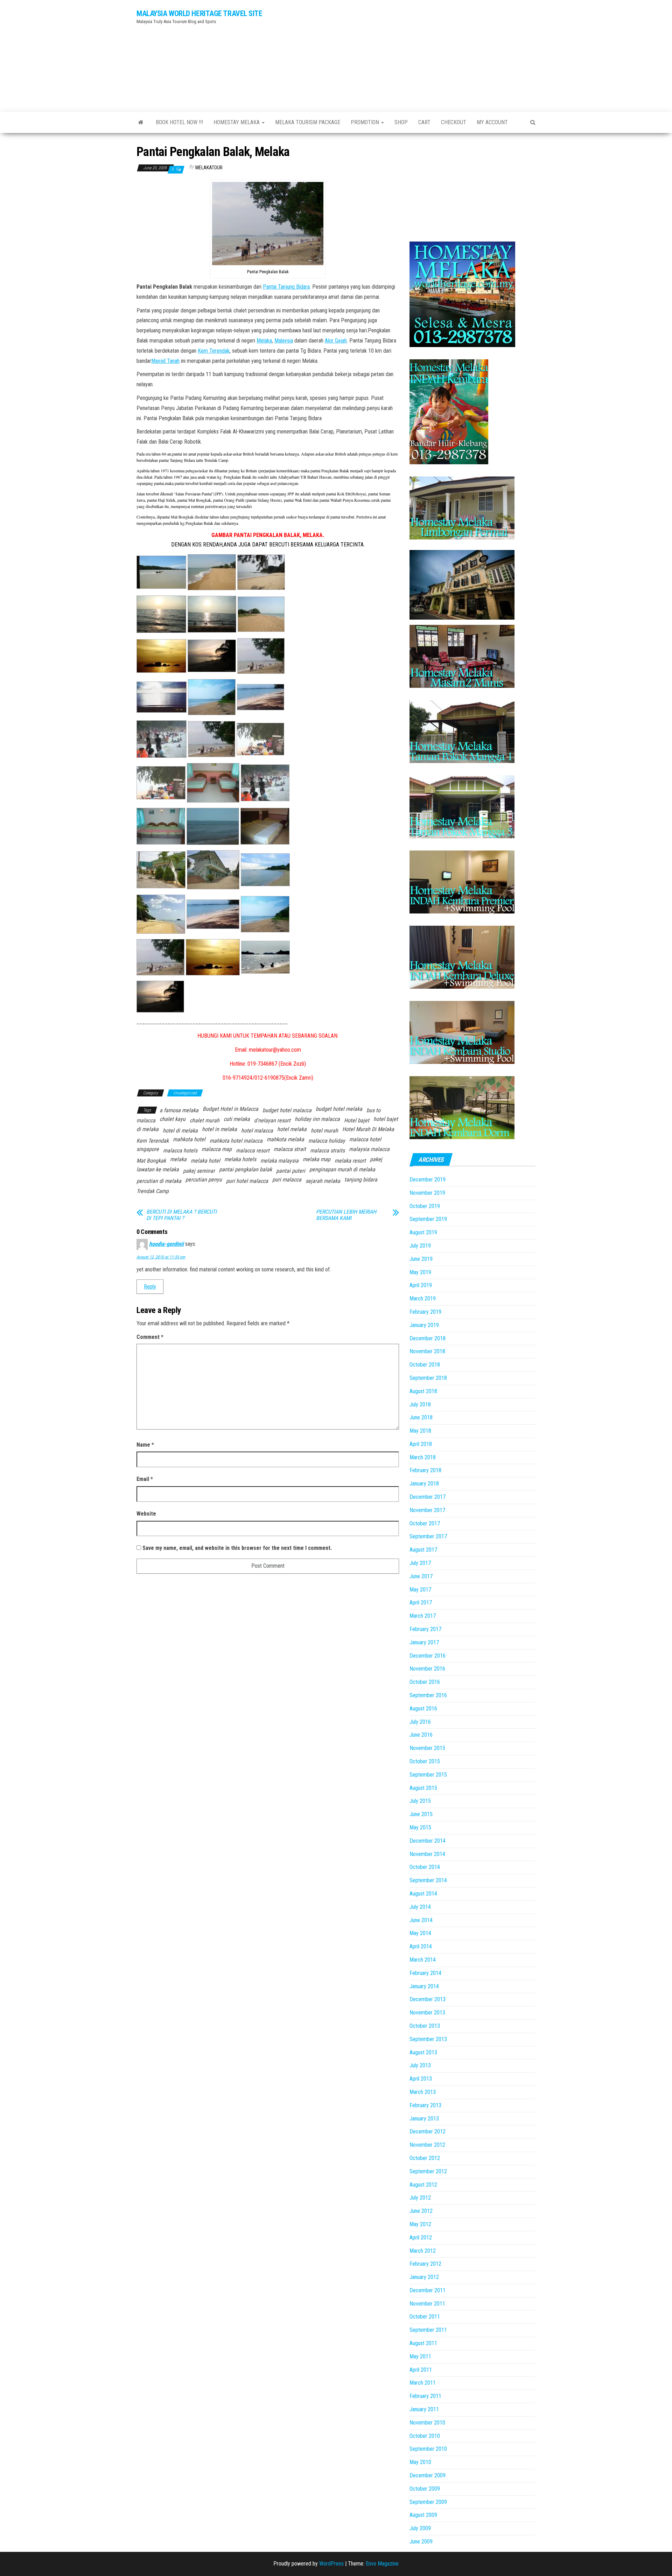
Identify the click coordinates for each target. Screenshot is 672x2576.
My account (492, 122)
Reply (150, 1287)
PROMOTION (366, 122)
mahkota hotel (189, 1139)
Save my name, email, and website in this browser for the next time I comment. (237, 1548)
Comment (150, 1337)
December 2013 (428, 1999)
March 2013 (423, 2092)
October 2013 (425, 2026)
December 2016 (428, 1656)
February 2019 (425, 1312)
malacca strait (290, 1149)
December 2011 (428, 2290)
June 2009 (421, 2542)
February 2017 (425, 1629)
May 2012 (420, 2224)
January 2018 (424, 1484)
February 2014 (425, 1973)
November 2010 (427, 2423)
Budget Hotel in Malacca (230, 1109)
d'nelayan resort (272, 1120)
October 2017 (425, 1523)
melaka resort (350, 1161)
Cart (424, 122)
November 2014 (427, 1854)
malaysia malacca (369, 1149)
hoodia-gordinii (166, 1244)
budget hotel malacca (287, 1110)
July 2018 (420, 1405)
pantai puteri (291, 1171)
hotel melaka (292, 1129)
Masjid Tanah (165, 361)
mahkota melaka (285, 1139)
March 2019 (423, 1298)
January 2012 (424, 2277)
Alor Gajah (336, 341)
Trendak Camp (153, 1191)
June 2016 (421, 1735)
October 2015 (425, 1761)
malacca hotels (180, 1151)
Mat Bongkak (151, 1161)
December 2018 (428, 1338)
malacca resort (253, 1151)
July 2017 (420, 1563)
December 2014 (428, 1841)
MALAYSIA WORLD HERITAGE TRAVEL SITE (199, 13)
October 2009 (425, 2489)
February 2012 (425, 2264)
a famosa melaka (179, 1110)
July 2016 (420, 1722)
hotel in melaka (219, 1129)
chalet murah (205, 1120)
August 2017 (423, 1550)
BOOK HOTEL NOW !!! (179, 122)
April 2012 (421, 2238)
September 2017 (428, 1536)
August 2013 (423, 2052)
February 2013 (425, 2105)
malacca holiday (327, 1141)
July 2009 (420, 2528)
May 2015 (420, 1827)
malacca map (217, 1149)
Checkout (454, 122)
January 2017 (424, 1642)
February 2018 (425, 1470)
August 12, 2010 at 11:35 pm (161, 1257)
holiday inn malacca (317, 1119)
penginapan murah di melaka (342, 1169)
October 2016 (425, 1682)
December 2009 (428, 2475)
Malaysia (284, 341)
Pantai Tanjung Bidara (286, 287)
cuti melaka (237, 1119)
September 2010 (428, 2449)
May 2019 (420, 1272)
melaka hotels (240, 1159)
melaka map (317, 1159)
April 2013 (421, 2079)
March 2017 (423, 1616)
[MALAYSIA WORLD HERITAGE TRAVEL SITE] (141, 122)
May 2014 (420, 1933)
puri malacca (287, 1180)
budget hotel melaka (339, 1109)
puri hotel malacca (247, 1181)
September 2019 (428, 1219)
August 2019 (423, 1232)
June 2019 (421, 1259)
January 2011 (424, 2409)
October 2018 (425, 1365)
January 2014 (424, 1986)
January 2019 (424, 1325)
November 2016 (427, 1669)
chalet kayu (173, 1119)
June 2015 (421, 1814)
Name (145, 1445)
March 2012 (423, 2251)
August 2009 (423, 2515)
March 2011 (423, 2383)
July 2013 (420, 2065)
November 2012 (427, 2145)
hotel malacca (257, 1131)
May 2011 (420, 2356)
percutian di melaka (159, 1181)
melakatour (209, 168)
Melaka (264, 341)
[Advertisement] (404, 54)
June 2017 (421, 1576)
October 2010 (425, 2436)
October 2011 (425, 2317)
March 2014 (423, 1960)
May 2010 (420, 2462)
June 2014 (421, 1920)
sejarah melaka (323, 1181)
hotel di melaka (180, 1131)
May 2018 (420, 1431)
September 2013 (428, 2039)
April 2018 (421, 1444)
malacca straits (327, 1151)
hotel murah (324, 1131)
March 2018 (423, 1457)
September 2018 (428, 1378)
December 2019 (428, 1180)
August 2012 (423, 2185)
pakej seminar (199, 1171)
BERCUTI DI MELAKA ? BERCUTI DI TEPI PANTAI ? (181, 1215)
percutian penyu (204, 1180)
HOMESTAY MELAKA (237, 122)
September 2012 (428, 2171)
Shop (401, 122)
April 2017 (421, 1603)
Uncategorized (185, 1093)
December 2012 (428, 2132)
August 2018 (423, 1391)
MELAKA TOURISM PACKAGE (308, 122)
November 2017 (427, 1510)
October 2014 (425, 1867)
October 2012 (425, 2158)
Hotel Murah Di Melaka (368, 1129)
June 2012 (421, 2211)
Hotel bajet (357, 1120)
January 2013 (424, 2119)
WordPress (331, 2564)
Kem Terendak (214, 351)
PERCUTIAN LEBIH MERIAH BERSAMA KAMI (346, 1215)
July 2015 (420, 1801)
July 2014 (420, 1907)
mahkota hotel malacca (236, 1141)
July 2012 (420, 2198)
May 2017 (420, 1590)
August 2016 (423, 1709)
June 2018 (421, 1417)
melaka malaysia (279, 1161)
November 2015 (427, 1748)
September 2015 (428, 1775)
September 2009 (428, 2502)
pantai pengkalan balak (246, 1169)
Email (145, 1479)
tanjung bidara (361, 1180)
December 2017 (428, 1497)
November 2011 (427, 2304)
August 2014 (423, 1894)
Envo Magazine (382, 2564)
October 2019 (425, 1206)
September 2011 (428, 2330)
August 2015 (423, 1788)
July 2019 (420, 1246)
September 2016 (428, 1695)
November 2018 (427, 1351)
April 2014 (421, 1946)
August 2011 (423, 2343)
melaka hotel (205, 1161)
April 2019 (421, 1285)
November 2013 (427, 2013)
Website (146, 1514)
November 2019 (427, 1193)
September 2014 (428, 1880)
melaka (178, 1159)
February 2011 (425, 2396)
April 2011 (421, 2370)
